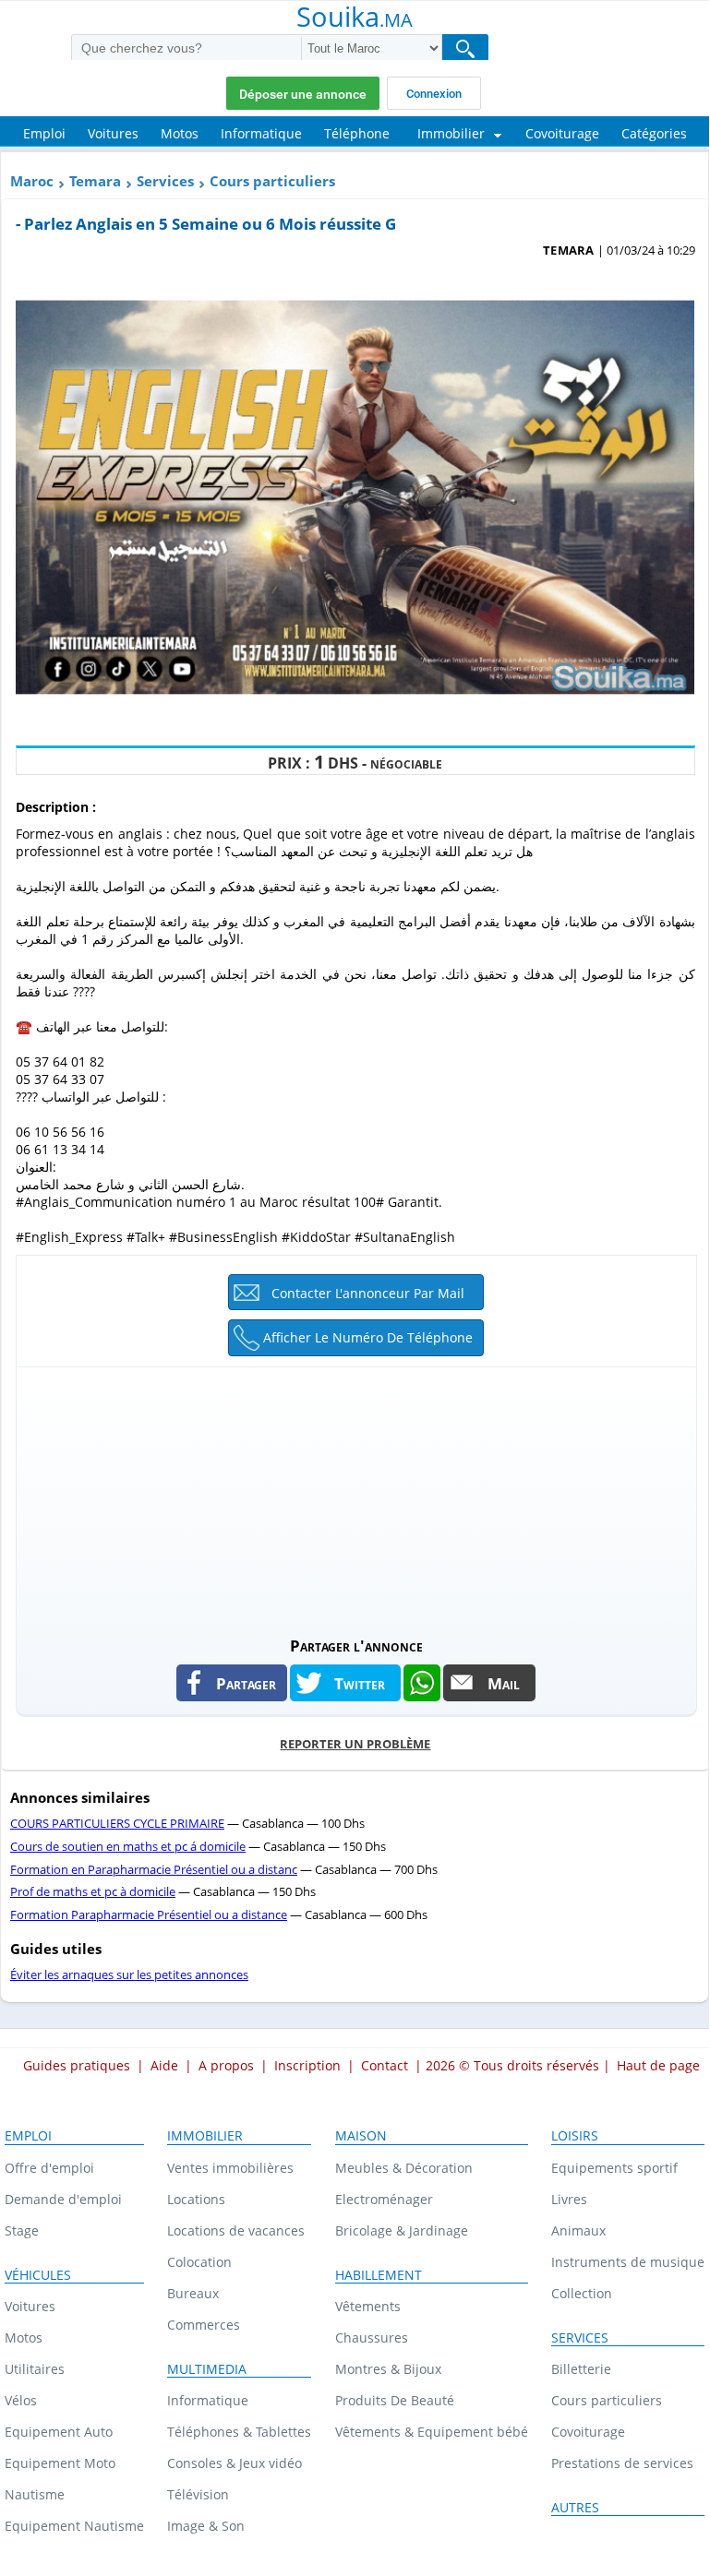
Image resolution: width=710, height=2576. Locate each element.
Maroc (32, 181)
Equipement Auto (59, 2432)
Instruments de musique (628, 2262)
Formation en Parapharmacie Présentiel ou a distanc (154, 1869)
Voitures (30, 2306)
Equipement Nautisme (74, 2526)
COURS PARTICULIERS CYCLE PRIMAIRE (117, 1823)
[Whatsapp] (422, 1683)
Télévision (198, 2494)
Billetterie (581, 2369)
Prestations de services (622, 2463)
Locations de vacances (236, 2230)
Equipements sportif (614, 2168)
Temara (95, 181)
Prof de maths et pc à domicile (93, 1891)
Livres (569, 2199)
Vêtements (368, 2306)
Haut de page (658, 2065)
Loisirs (575, 2136)
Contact (385, 2065)
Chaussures (372, 2337)
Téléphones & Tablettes (239, 2432)
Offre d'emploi (49, 2168)
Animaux (578, 2230)
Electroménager (384, 2199)
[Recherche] (465, 48)
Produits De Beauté (395, 2400)
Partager (246, 1683)
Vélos (21, 2400)
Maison (361, 2136)
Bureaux (193, 2293)
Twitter (360, 1683)
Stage (22, 2230)
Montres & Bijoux (388, 2369)
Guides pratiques (77, 2065)
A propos (226, 2065)
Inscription (307, 2065)
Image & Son (206, 2526)
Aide (164, 2065)
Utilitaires (35, 2369)
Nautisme (35, 2494)
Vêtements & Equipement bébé (432, 2432)
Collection (582, 2293)
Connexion (434, 94)
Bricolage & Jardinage (402, 2230)
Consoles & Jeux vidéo (235, 2463)
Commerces (204, 2325)
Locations (196, 2199)
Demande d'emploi (63, 2199)
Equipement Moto (60, 2463)
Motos (24, 2337)
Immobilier (205, 2136)
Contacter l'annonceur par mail (368, 1293)
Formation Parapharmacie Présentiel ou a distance (149, 1914)
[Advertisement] (356, 1497)
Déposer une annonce (303, 94)
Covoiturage (588, 2432)
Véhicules (38, 2275)
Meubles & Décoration (404, 2168)
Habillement (379, 2275)
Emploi (28, 2136)
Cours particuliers (272, 181)
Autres (575, 2508)
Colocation (199, 2262)
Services (165, 181)
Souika (355, 18)
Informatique (208, 2400)
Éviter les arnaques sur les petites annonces (129, 1974)
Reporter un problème (355, 1744)
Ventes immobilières (230, 2168)
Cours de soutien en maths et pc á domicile (128, 1846)
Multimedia (207, 2369)
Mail (504, 1683)
